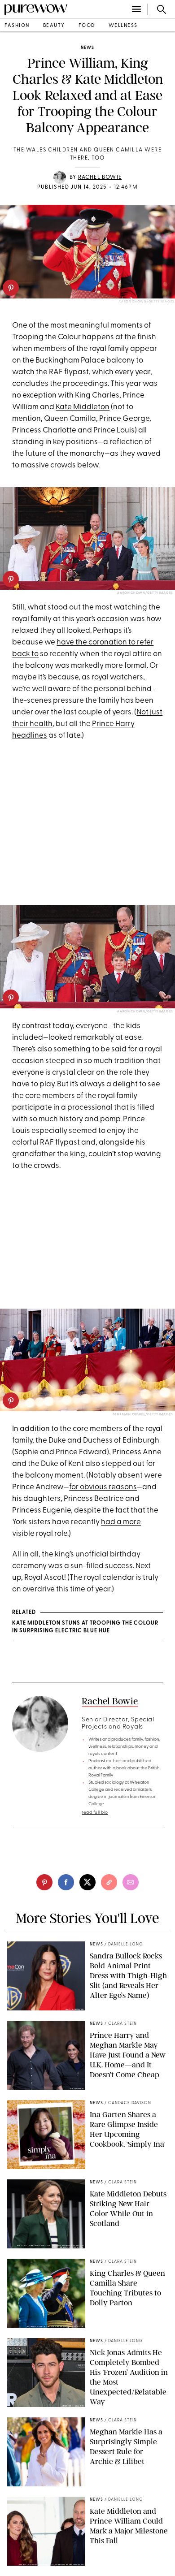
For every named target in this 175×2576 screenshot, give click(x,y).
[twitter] (87, 1882)
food (87, 26)
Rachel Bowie (100, 177)
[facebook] (66, 1882)
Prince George (124, 419)
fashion (17, 26)
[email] (131, 1882)
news (87, 48)
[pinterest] (11, 288)
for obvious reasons (103, 1487)
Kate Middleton (83, 407)
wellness (123, 26)
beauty (54, 26)
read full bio (95, 1813)
